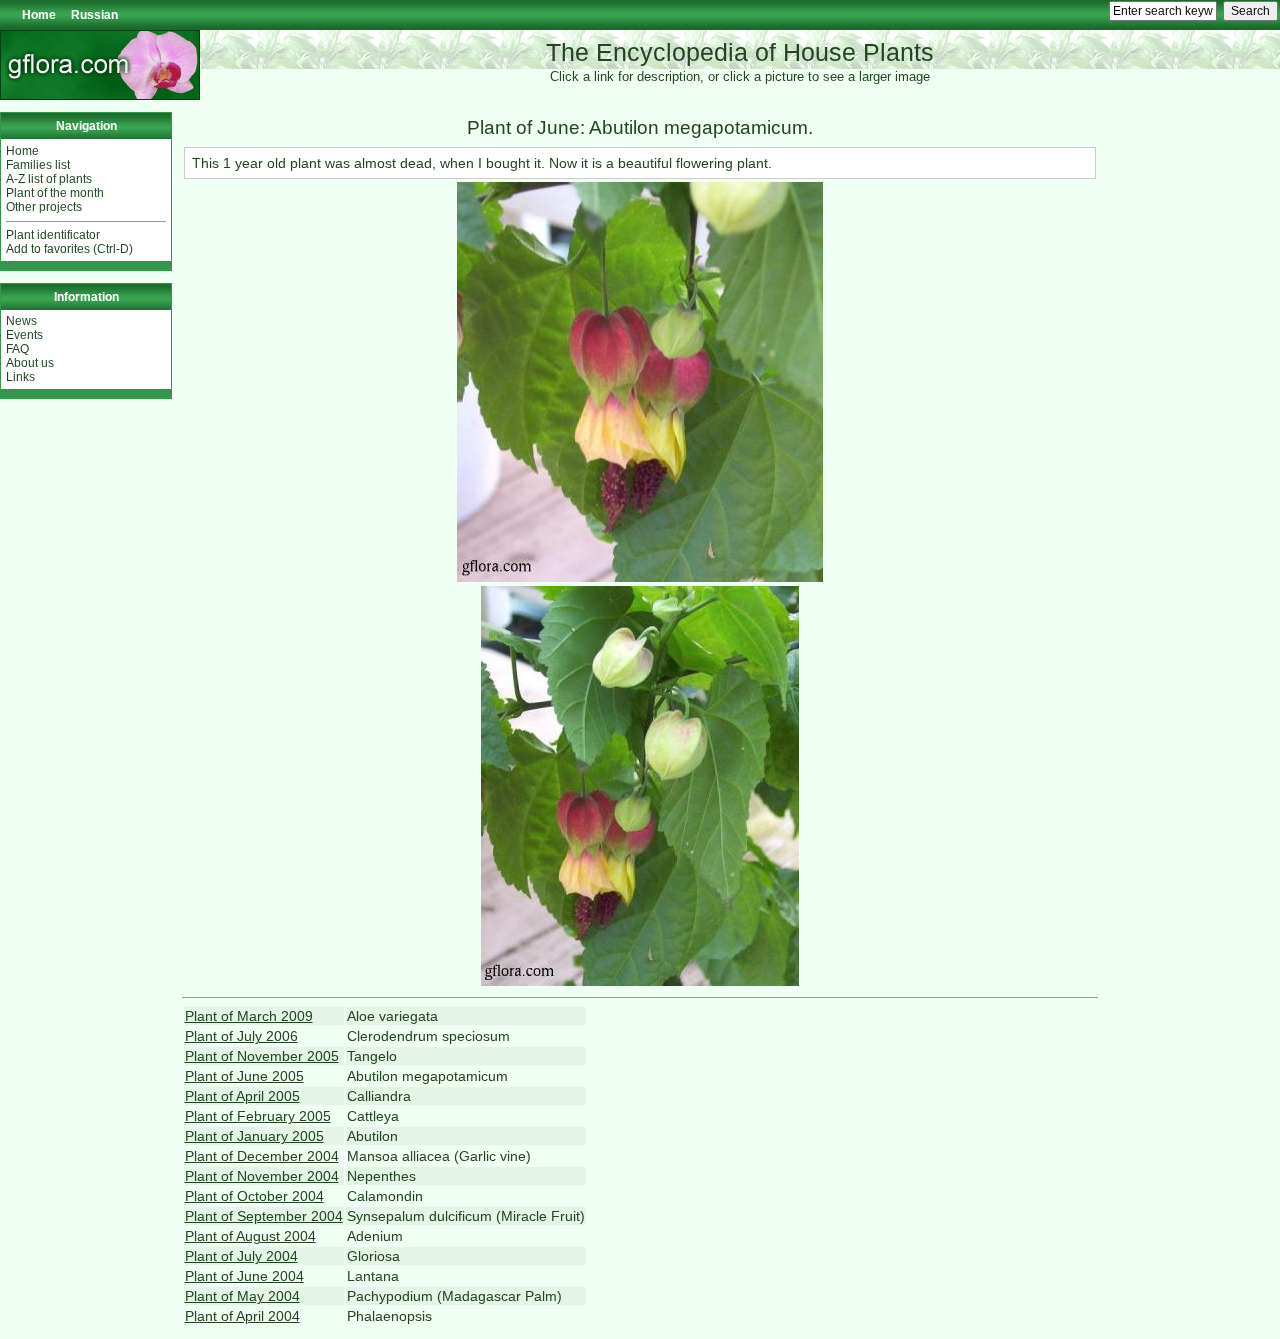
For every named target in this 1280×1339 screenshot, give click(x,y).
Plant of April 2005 (242, 1096)
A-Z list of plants (49, 179)
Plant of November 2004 (262, 1176)
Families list (38, 165)
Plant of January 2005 (254, 1136)
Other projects (44, 207)
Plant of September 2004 (264, 1216)
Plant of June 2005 (244, 1076)
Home (39, 15)
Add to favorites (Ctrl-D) (69, 249)
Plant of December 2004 (262, 1156)
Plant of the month (55, 193)
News (21, 321)
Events (24, 335)
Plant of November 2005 (262, 1056)
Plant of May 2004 (242, 1296)
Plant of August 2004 (250, 1236)
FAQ (17, 349)
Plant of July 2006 (241, 1036)
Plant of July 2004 (241, 1256)
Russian (94, 15)
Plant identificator (53, 235)
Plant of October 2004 (254, 1196)
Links (20, 377)
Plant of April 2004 (242, 1316)
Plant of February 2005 (258, 1116)
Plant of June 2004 (244, 1276)
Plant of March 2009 (249, 1016)
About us (30, 363)
